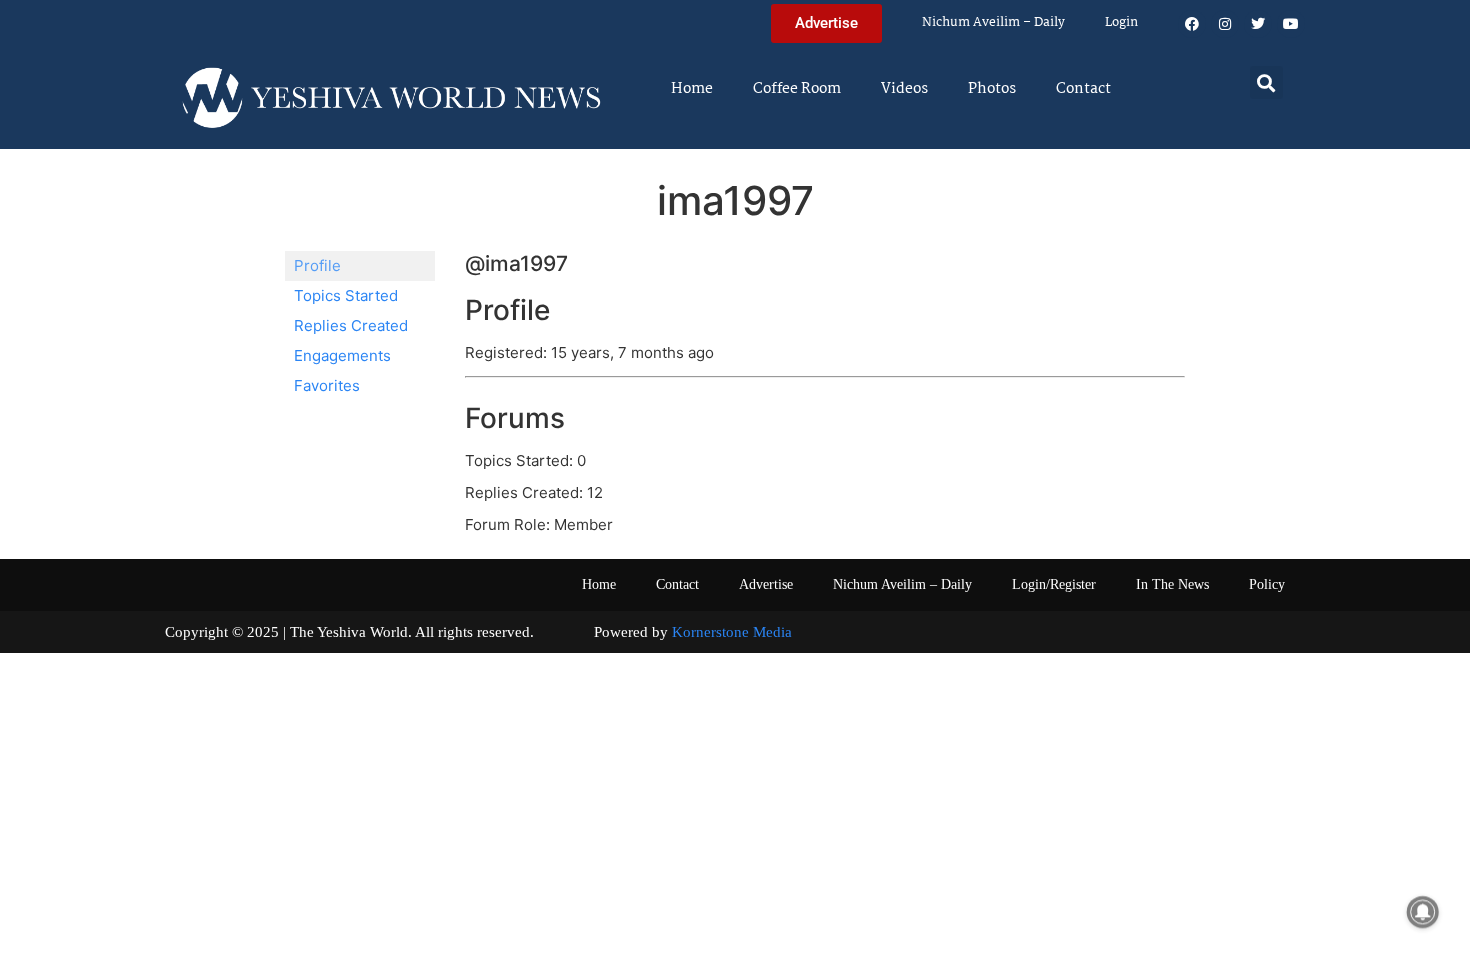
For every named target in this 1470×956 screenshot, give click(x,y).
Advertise (766, 584)
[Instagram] (1225, 24)
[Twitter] (1258, 24)
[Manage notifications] (1423, 912)
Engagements (342, 355)
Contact (1083, 89)
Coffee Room (797, 89)
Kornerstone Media (732, 632)
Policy (1267, 584)
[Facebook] (1192, 24)
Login (1121, 22)
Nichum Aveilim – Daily (993, 22)
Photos (992, 89)
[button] (1266, 82)
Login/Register (1054, 584)
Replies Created (351, 325)
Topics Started (346, 295)
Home (692, 89)
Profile (317, 265)
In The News (1172, 584)
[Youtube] (1291, 24)
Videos (904, 89)
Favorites (327, 385)
